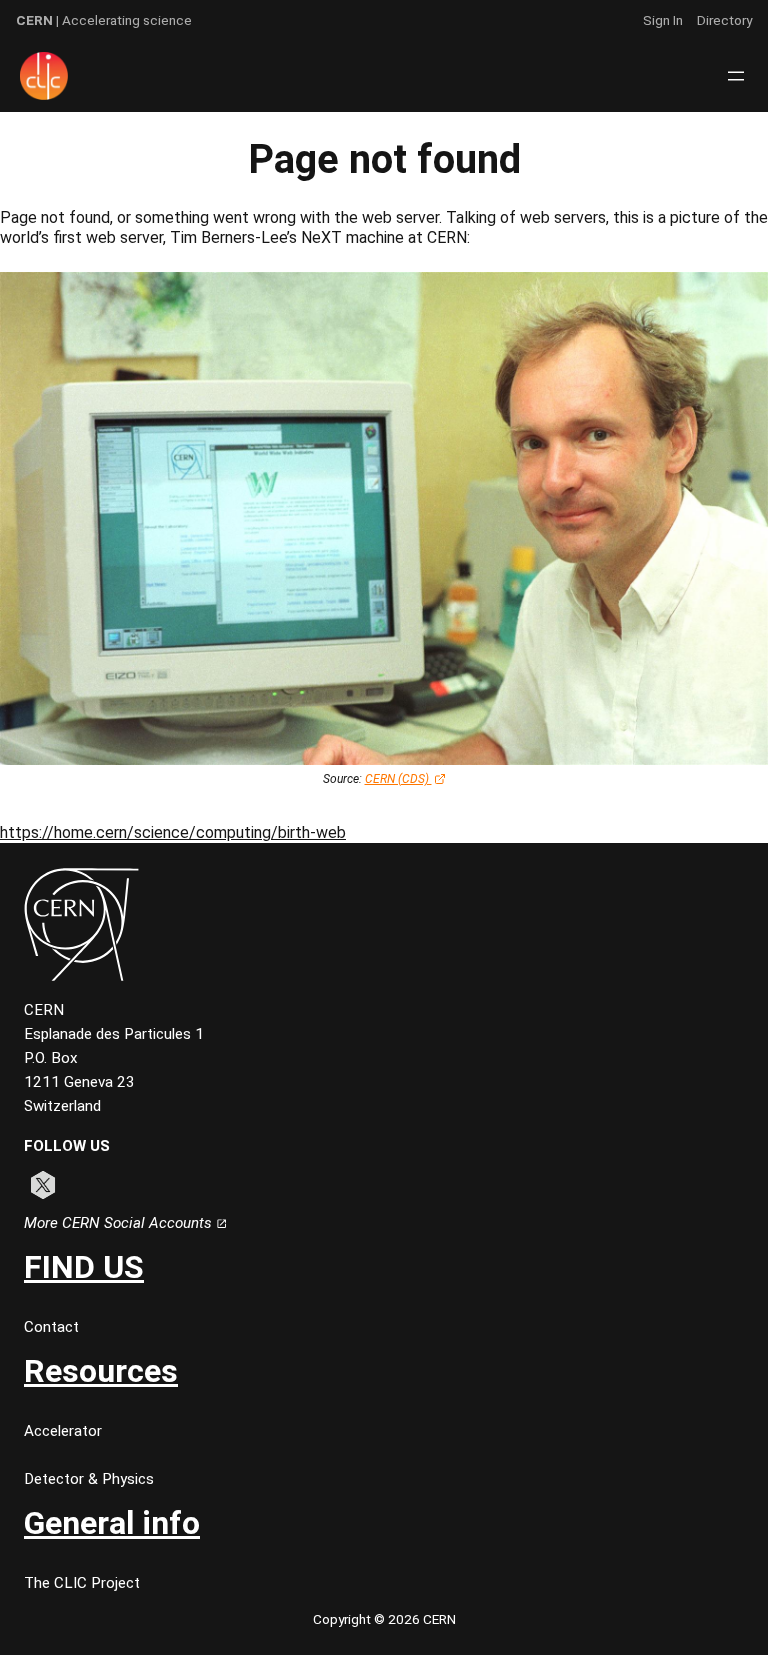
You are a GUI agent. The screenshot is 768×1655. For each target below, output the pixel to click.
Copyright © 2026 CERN (384, 1619)
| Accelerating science (104, 20)
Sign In (663, 20)
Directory (724, 20)
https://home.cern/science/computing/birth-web (173, 832)
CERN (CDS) (398, 779)
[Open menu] (736, 76)
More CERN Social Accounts (120, 1223)
